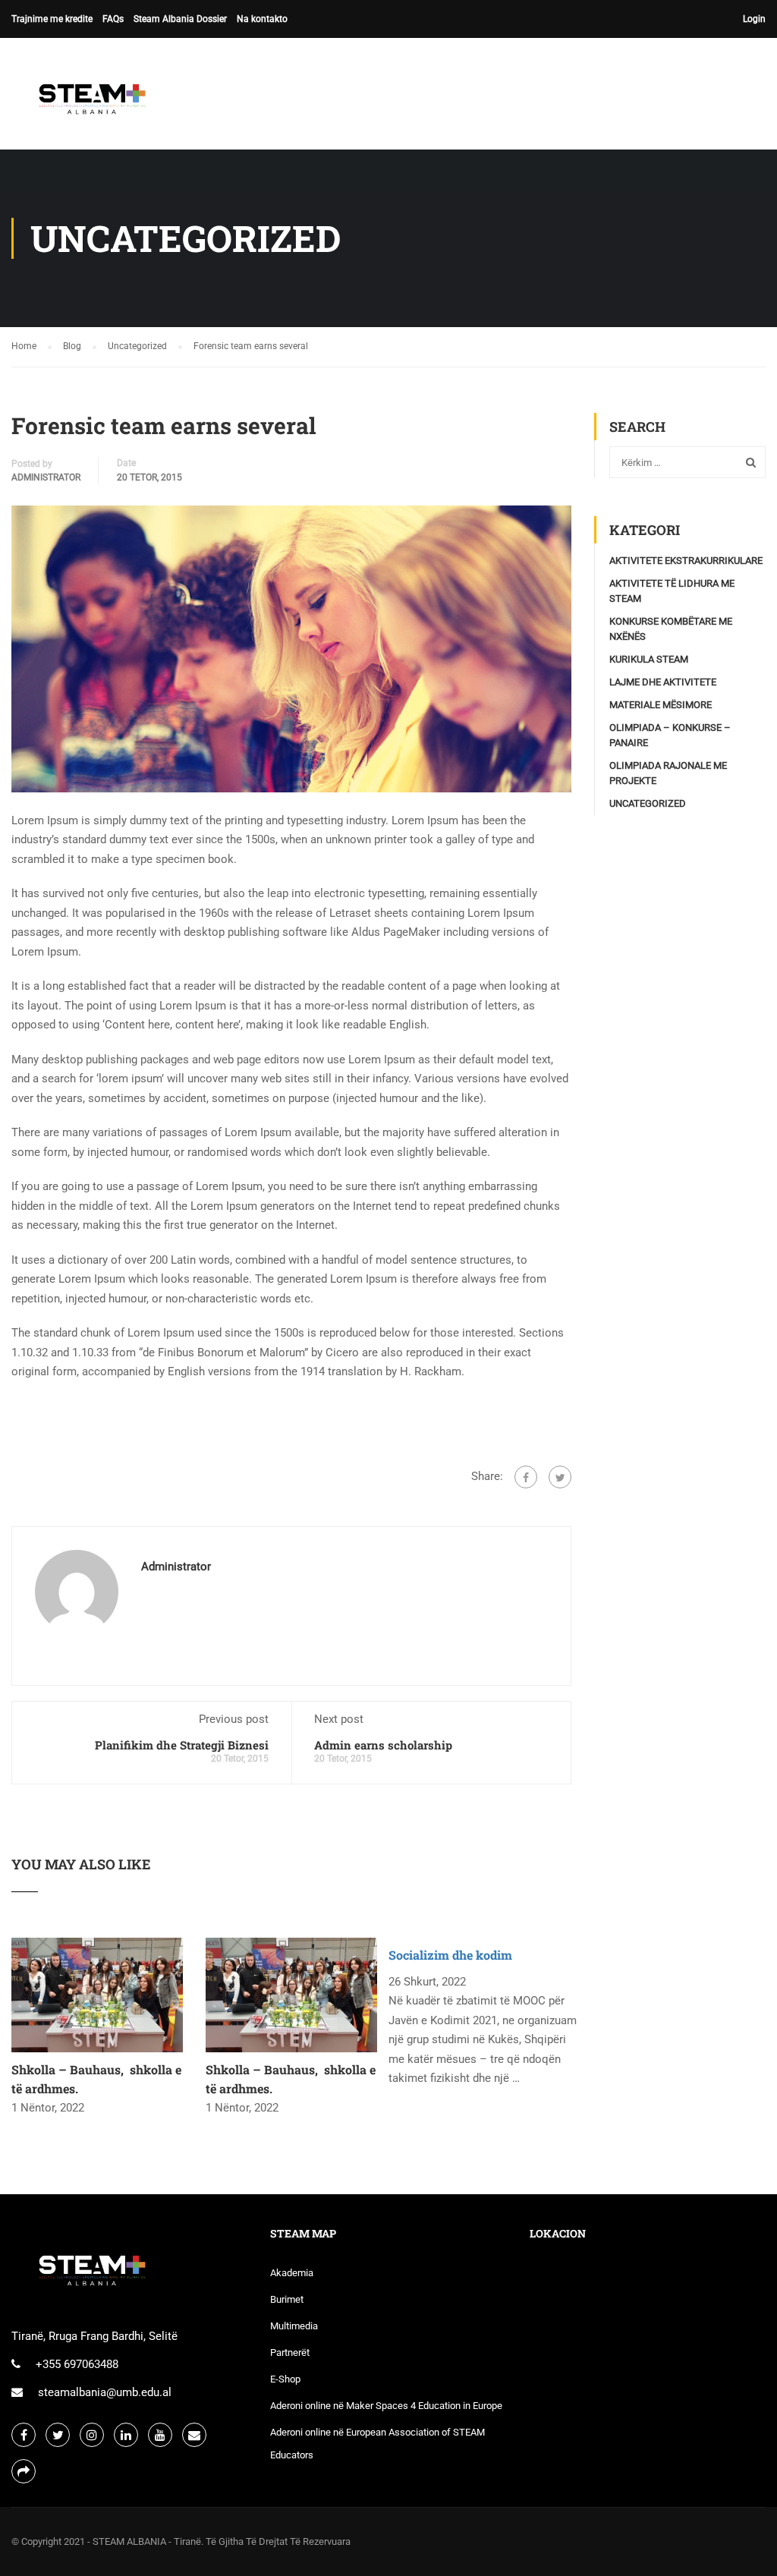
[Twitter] (560, 1477)
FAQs (113, 19)
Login (754, 19)
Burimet (287, 2299)
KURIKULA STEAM (649, 659)
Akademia (292, 2273)
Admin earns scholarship (383, 1745)
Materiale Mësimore (661, 705)
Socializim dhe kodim (450, 1955)
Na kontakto (262, 19)
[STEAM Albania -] (87, 101)
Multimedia (294, 2326)
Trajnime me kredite (52, 19)
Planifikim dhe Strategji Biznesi (182, 1745)
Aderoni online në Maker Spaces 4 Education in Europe (386, 2406)
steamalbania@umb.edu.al (105, 2392)
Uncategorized (648, 803)
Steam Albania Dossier (180, 19)
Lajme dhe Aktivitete (663, 682)
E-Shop (285, 2379)
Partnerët (290, 2352)
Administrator (46, 477)
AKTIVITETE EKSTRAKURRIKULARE (686, 561)
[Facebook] (526, 1477)
